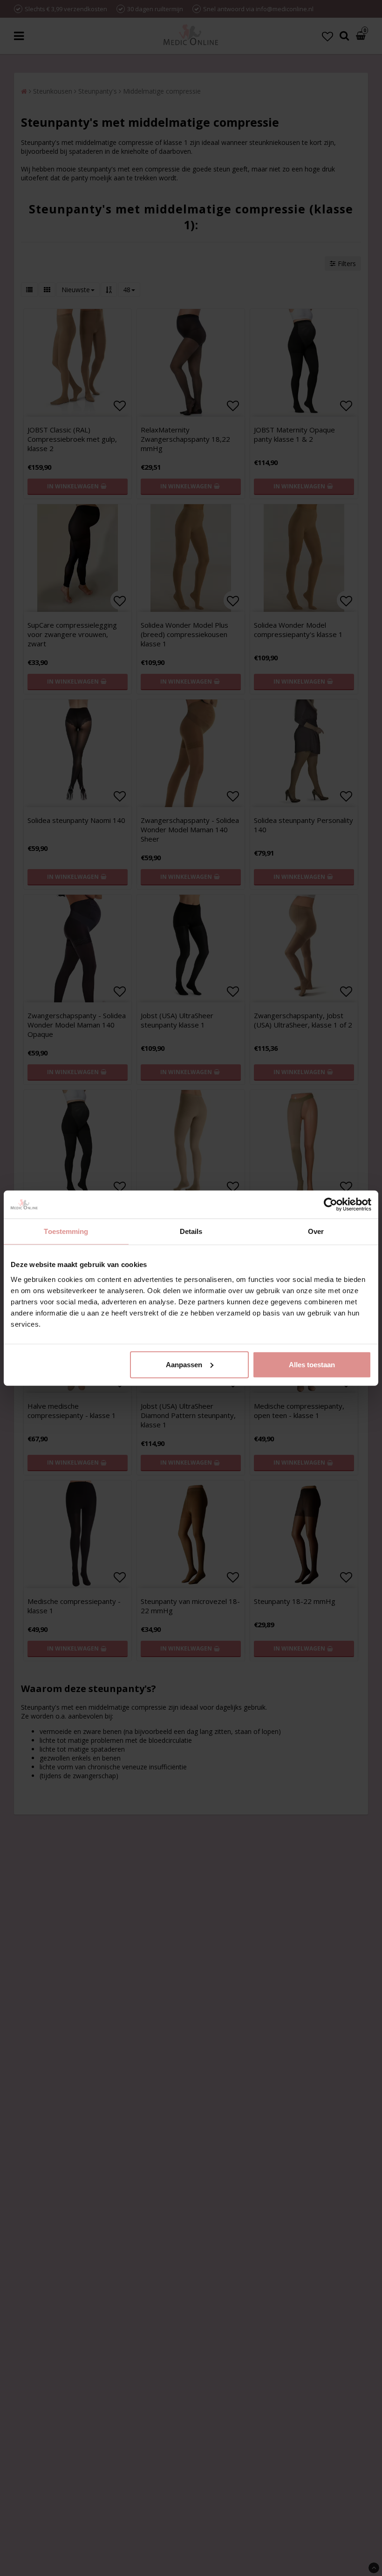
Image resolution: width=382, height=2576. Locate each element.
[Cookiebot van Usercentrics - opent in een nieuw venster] (331, 1205)
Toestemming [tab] (66, 1231)
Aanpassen (184, 1364)
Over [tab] (316, 1231)
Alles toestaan (312, 1364)
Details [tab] (191, 1231)
